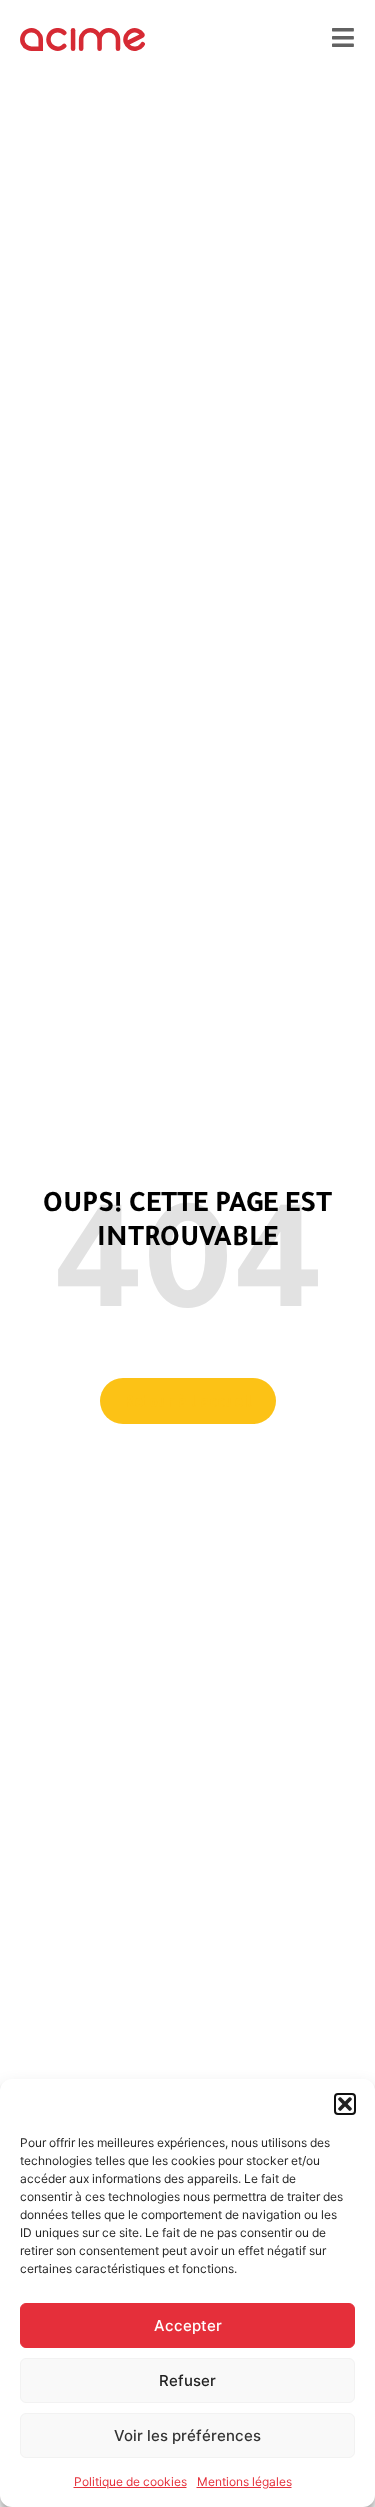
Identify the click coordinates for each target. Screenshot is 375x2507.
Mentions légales (244, 2481)
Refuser (187, 2380)
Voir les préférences (187, 2435)
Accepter (188, 2325)
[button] (345, 2104)
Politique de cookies (130, 2481)
